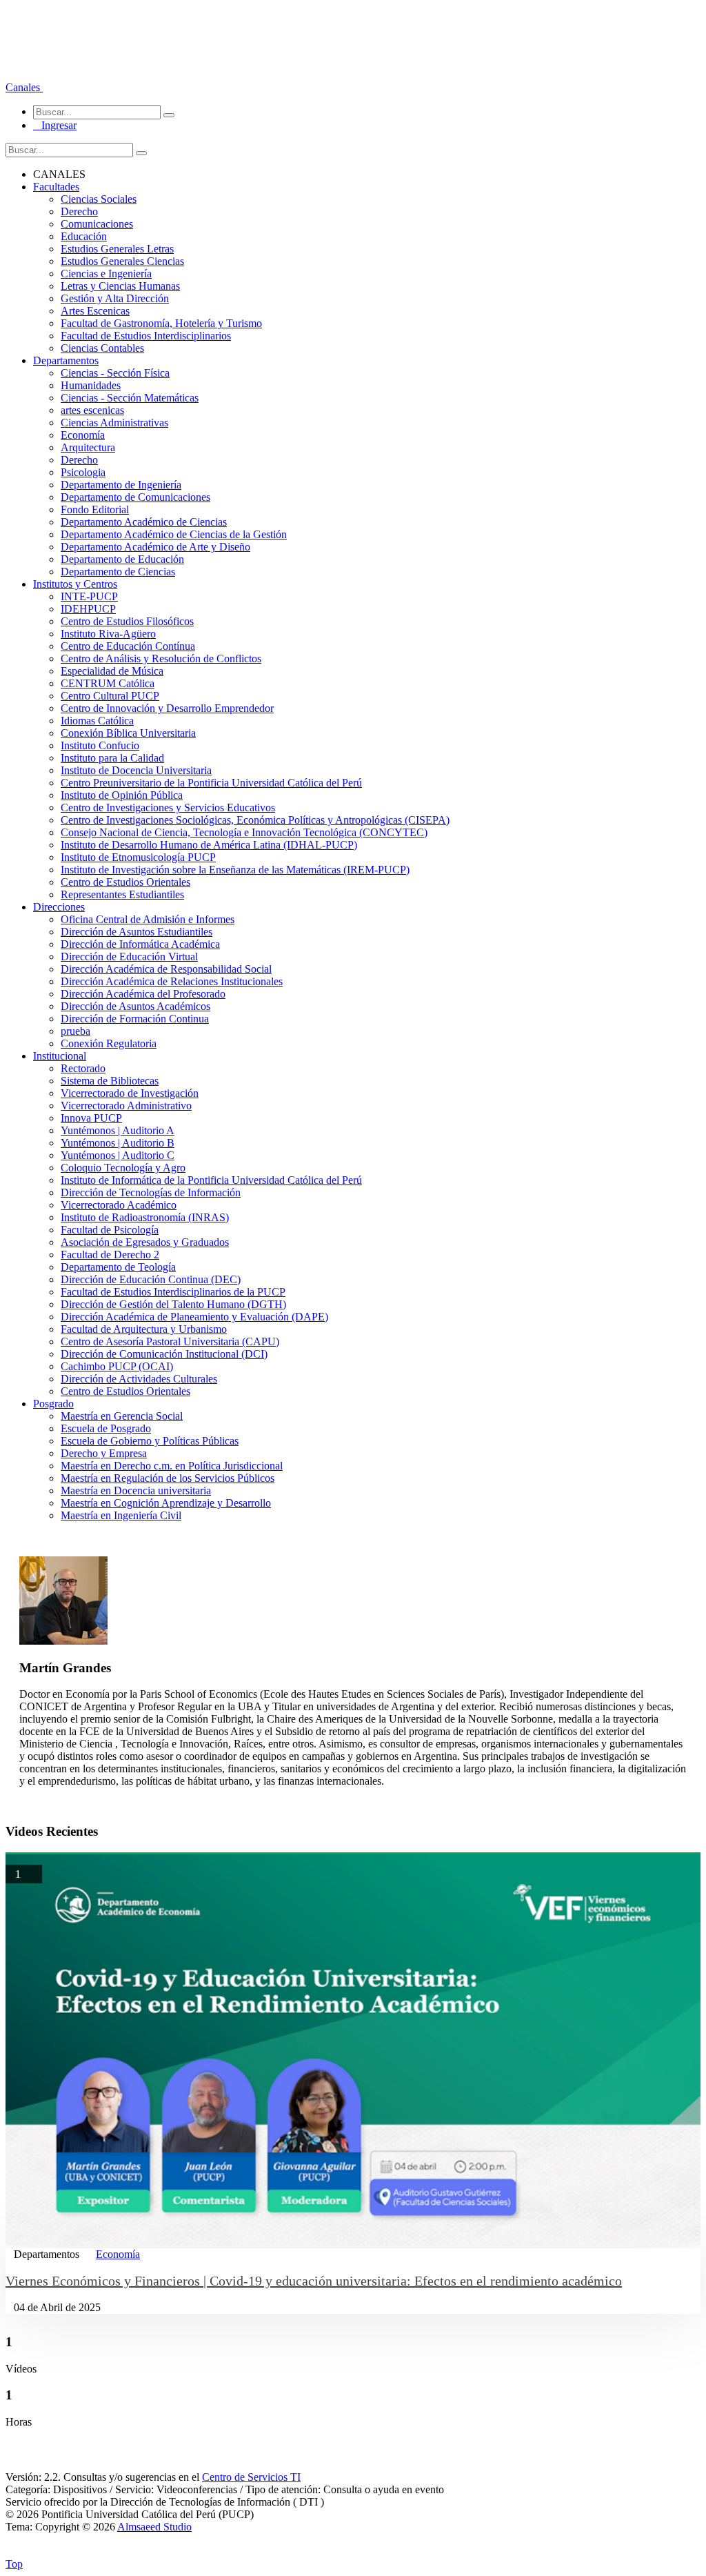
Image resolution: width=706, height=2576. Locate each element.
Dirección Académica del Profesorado (143, 994)
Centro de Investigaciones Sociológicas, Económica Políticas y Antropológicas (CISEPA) (255, 820)
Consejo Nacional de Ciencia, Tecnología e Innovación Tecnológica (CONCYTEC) (244, 832)
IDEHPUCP (88, 609)
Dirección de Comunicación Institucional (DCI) (164, 1354)
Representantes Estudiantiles (122, 894)
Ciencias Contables (102, 348)
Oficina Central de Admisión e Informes (148, 919)
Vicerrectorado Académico (119, 1205)
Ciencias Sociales (99, 199)
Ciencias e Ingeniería (106, 274)
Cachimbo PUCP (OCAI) (117, 1366)
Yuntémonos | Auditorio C (118, 1155)
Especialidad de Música (112, 671)
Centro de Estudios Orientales (125, 882)
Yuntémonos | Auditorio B (118, 1143)
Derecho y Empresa (104, 1453)
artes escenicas (92, 410)
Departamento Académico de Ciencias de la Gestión (174, 534)
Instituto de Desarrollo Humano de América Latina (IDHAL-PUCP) (209, 845)
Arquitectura (88, 447)
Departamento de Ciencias (118, 572)
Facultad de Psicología (110, 1230)
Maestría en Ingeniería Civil (121, 1515)
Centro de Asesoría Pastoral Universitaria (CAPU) (170, 1341)
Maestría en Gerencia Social (122, 1416)
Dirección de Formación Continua (135, 1019)
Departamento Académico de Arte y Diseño (155, 547)
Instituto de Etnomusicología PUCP (138, 857)
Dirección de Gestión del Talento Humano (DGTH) (173, 1304)
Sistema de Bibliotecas (110, 1081)
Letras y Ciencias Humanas (120, 286)
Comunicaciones (97, 224)
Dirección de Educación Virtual (129, 957)
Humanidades (91, 385)
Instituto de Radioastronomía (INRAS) (145, 1217)
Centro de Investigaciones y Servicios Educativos (168, 808)
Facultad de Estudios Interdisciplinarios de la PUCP (173, 1292)
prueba (75, 1031)
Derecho (79, 211)
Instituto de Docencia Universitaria (136, 770)
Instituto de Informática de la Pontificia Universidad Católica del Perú (211, 1180)
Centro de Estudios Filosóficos (127, 621)
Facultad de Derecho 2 (110, 1255)
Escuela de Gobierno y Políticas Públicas (150, 1441)
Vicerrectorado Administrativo (126, 1106)
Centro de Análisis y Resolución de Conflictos (161, 658)
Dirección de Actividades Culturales (139, 1379)
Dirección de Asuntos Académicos (135, 1006)
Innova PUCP (91, 1118)
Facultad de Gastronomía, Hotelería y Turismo (161, 323)
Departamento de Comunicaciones (135, 497)
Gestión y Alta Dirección (115, 298)
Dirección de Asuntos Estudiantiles (137, 932)
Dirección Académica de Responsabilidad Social (166, 969)
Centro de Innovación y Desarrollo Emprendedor (167, 708)
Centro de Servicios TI (251, 2477)
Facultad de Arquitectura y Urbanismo (144, 1329)
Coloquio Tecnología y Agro (123, 1168)
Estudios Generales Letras (117, 249)
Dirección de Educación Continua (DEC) (151, 1279)
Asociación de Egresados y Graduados (145, 1242)
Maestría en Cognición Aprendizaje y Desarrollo (166, 1503)
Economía (83, 435)
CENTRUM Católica (108, 683)
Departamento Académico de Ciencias (144, 522)
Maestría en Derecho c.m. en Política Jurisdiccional (172, 1466)
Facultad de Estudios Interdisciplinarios (146, 336)
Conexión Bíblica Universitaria (128, 733)
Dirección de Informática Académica (140, 944)
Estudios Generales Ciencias (122, 261)
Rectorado (83, 1068)
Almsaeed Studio (154, 2527)
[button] (24, 87)
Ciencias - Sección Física (115, 373)
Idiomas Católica (97, 721)
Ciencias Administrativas (114, 423)
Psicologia (83, 472)
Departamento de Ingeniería (121, 485)
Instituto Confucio (100, 745)
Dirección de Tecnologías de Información (151, 1192)
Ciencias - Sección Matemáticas (130, 398)
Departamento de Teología (118, 1267)
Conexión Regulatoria (109, 1043)
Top (14, 2564)
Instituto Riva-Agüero (108, 634)
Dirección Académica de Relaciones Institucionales (172, 981)
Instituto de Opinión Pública (122, 795)
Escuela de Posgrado (106, 1428)
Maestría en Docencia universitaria (136, 1490)
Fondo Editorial (95, 509)
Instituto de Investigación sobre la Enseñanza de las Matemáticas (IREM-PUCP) (235, 870)
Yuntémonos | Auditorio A (118, 1130)
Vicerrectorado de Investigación (130, 1093)
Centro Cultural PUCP (110, 696)
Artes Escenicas (95, 311)
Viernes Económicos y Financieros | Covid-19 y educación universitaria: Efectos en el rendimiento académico (314, 2281)
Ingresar (55, 125)
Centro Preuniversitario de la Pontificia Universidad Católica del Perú (211, 783)
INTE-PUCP (89, 596)
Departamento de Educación (122, 559)
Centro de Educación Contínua (128, 646)
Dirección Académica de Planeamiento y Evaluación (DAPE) (194, 1317)
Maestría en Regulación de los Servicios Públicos (168, 1478)
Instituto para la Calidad (112, 758)
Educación (84, 236)
